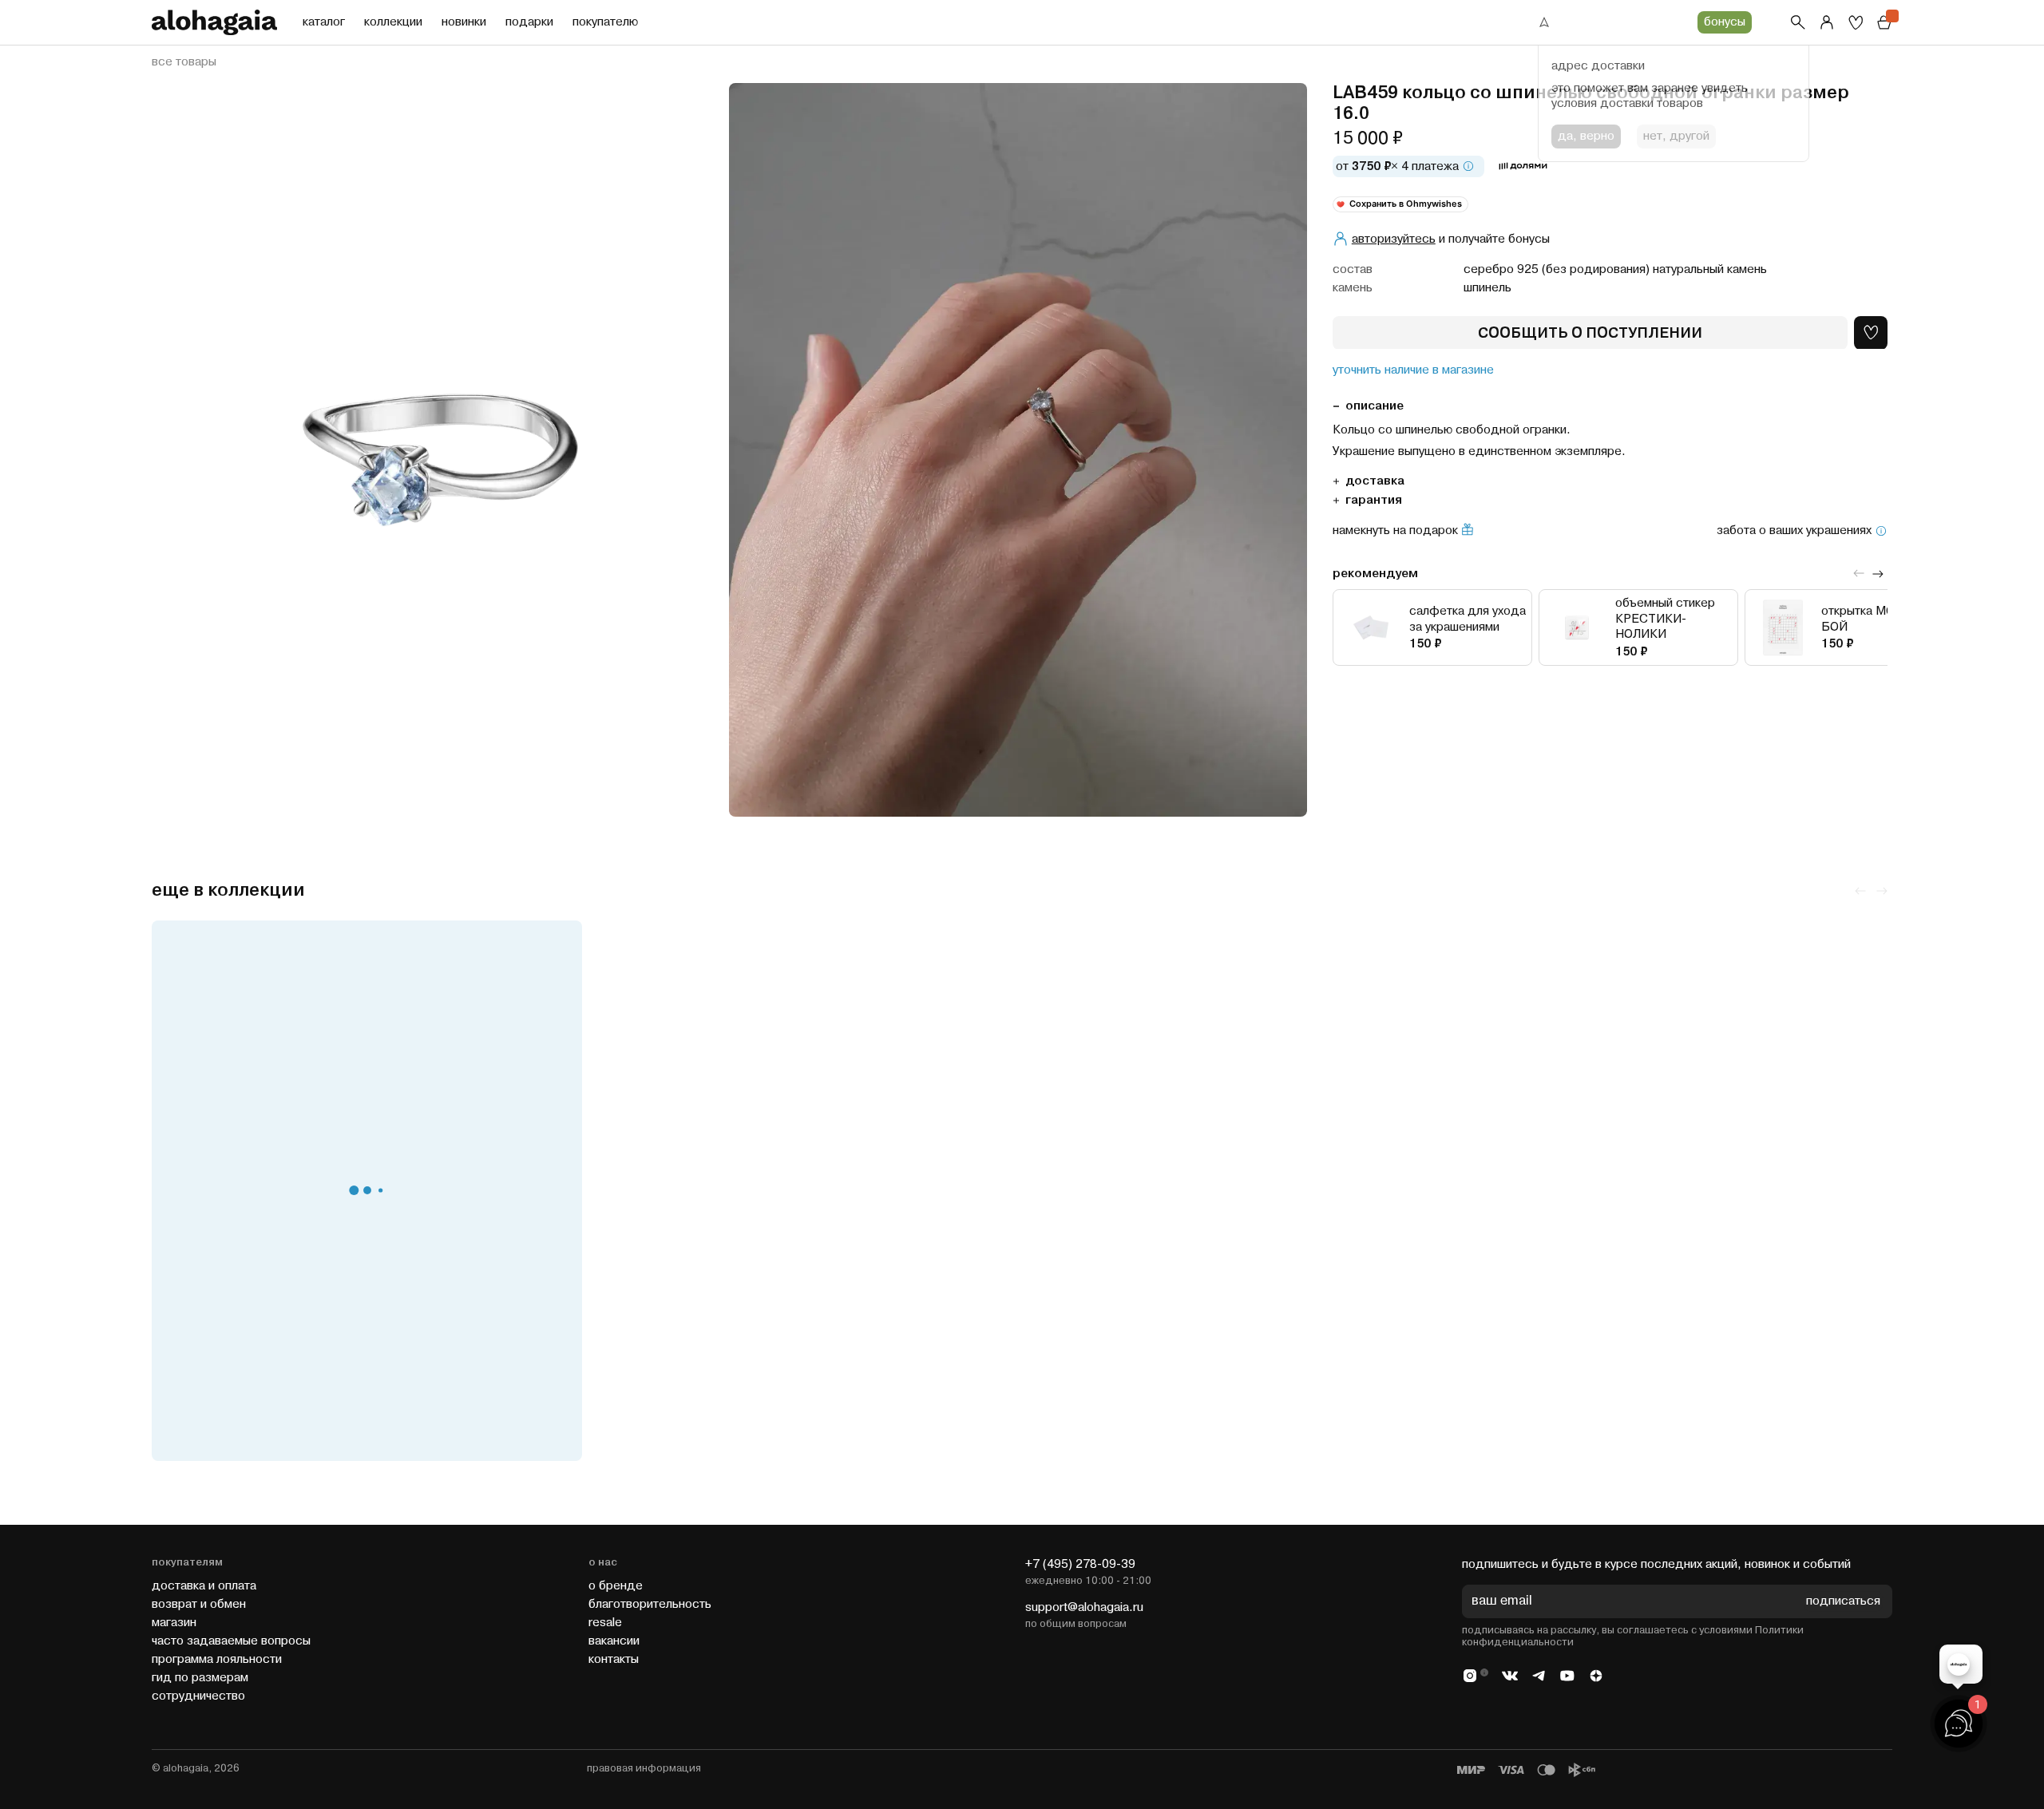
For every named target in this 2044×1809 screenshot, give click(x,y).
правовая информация (644, 1768)
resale (605, 1623)
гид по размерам (200, 1678)
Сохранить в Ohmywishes (1406, 204)
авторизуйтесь (1394, 238)
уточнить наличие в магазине (1413, 370)
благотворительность (650, 1604)
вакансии (614, 1641)
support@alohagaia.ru (1084, 1607)
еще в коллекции (228, 891)
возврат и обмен (199, 1604)
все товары (184, 62)
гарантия (1374, 500)
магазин (174, 1623)
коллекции (393, 22)
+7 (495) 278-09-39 (1080, 1564)
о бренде (616, 1586)
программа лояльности (217, 1659)
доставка (1375, 481)
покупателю (605, 22)
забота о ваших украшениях (1794, 531)
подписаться (1843, 1602)
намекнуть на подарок (1395, 531)
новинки (464, 22)
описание (1375, 406)
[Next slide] (1878, 573)
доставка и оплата (204, 1586)
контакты (614, 1659)
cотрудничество (198, 1696)
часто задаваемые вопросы (231, 1641)
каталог (324, 22)
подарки (529, 22)
